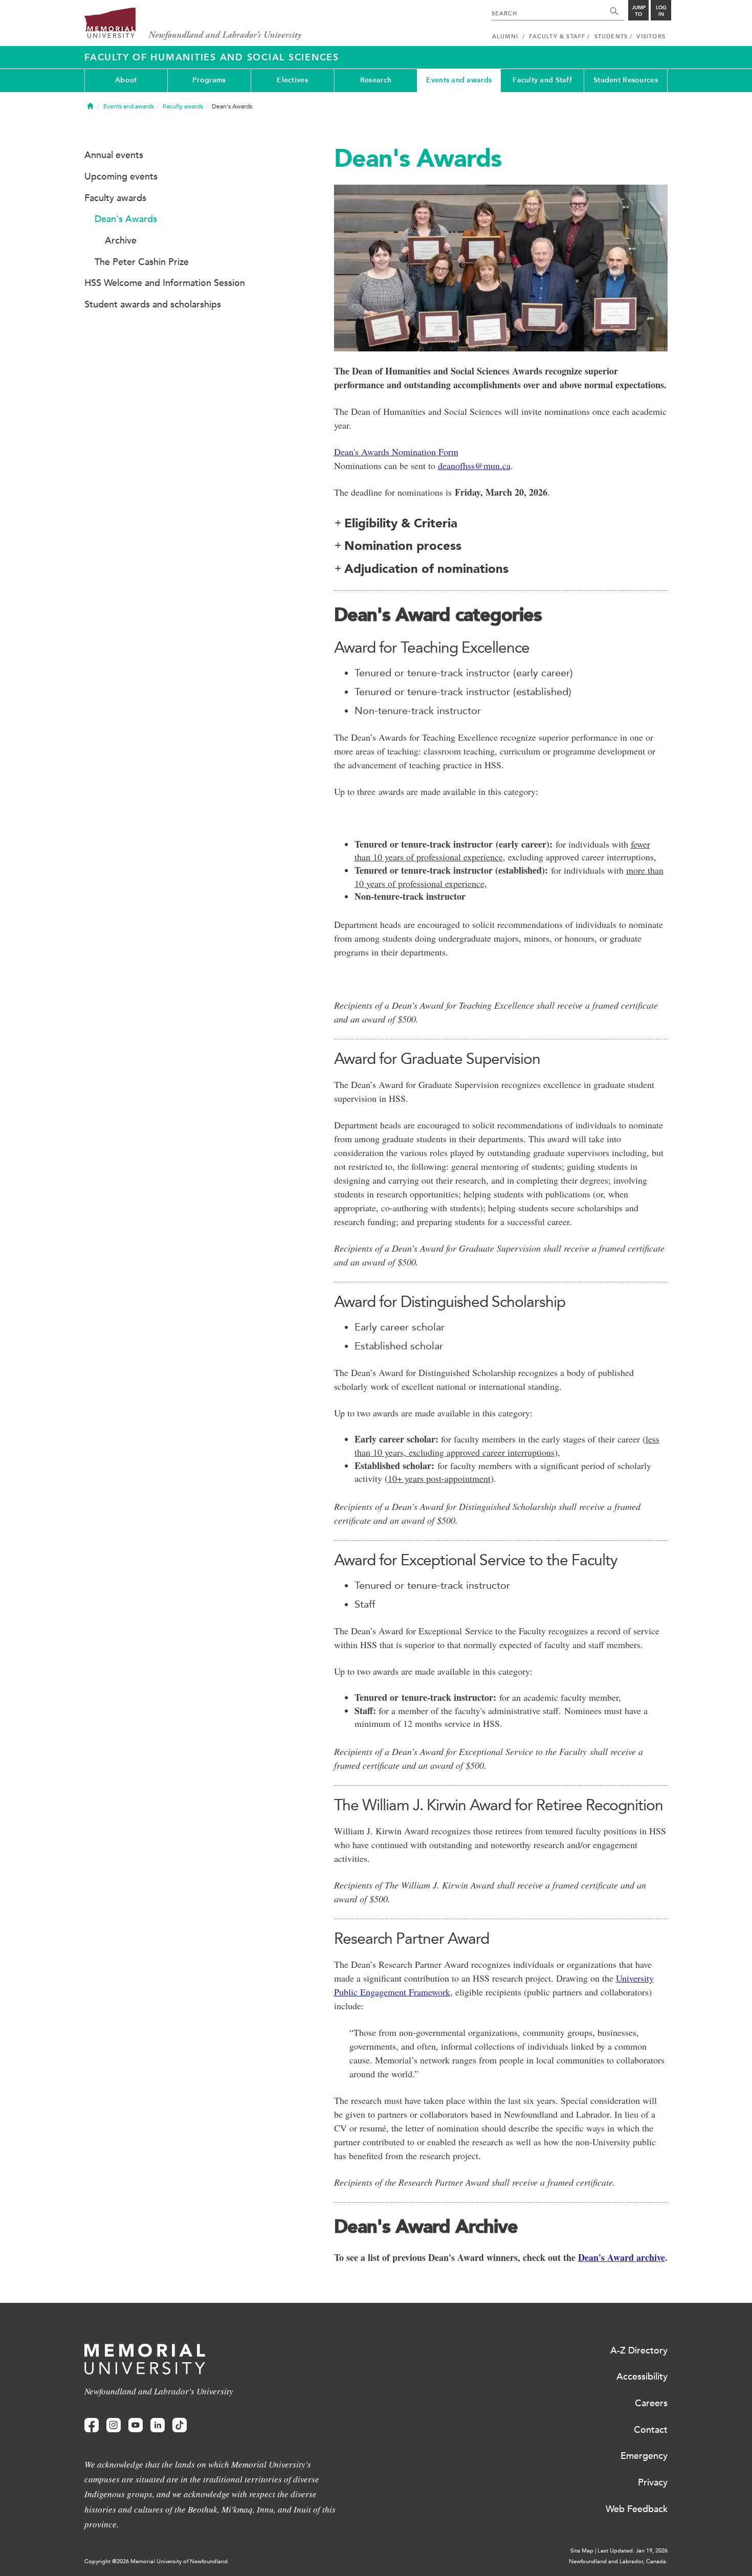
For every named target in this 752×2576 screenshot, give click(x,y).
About (126, 80)
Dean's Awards (126, 219)
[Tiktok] (180, 2425)
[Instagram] (114, 2425)
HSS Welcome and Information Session (165, 283)
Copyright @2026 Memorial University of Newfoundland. (157, 2561)
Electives (292, 80)
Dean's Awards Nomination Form (396, 452)
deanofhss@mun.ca (474, 465)
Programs (209, 80)
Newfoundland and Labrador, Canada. (618, 2561)
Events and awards (459, 80)
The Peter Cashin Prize (142, 262)
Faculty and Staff (542, 80)
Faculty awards (183, 106)
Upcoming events (121, 176)
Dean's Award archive (622, 2257)
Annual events (114, 155)
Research (376, 80)
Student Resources (626, 80)
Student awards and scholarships (153, 304)
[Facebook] (92, 2425)
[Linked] (158, 2425)
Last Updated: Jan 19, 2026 (633, 2551)
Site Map (582, 2551)
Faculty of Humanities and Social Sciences (212, 57)
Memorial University (193, 24)
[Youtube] (136, 2425)
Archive (121, 240)
